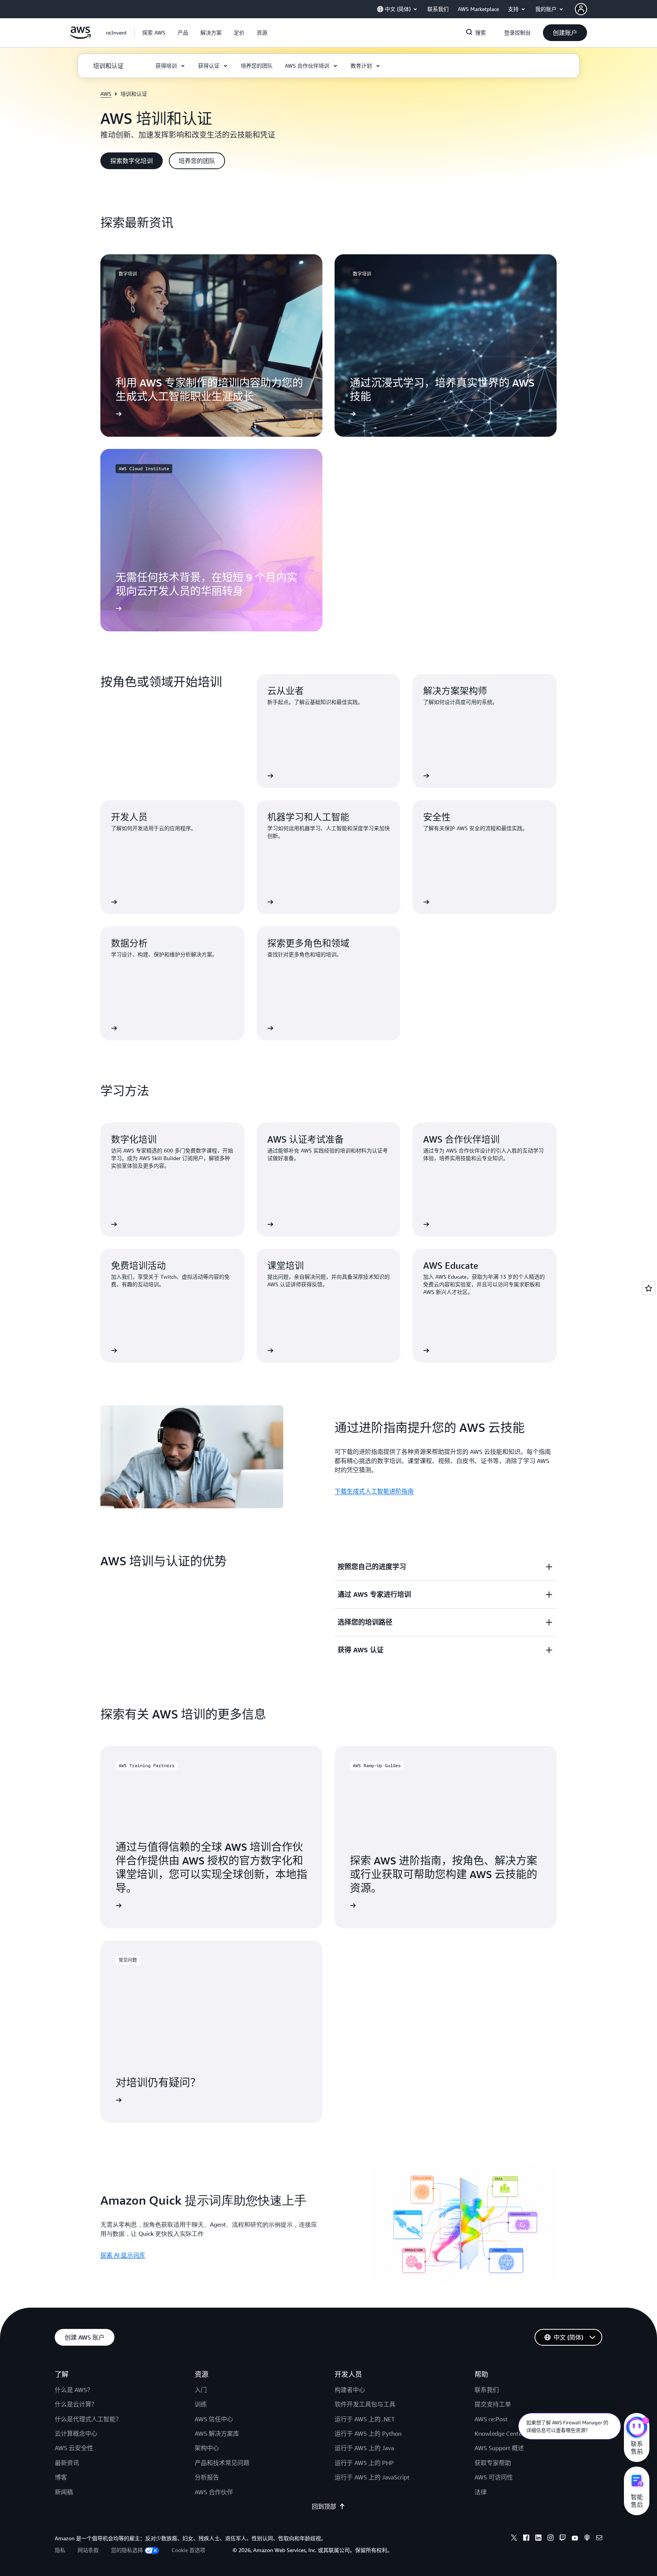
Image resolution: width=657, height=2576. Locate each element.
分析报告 (207, 2477)
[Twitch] (563, 2539)
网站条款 (88, 2550)
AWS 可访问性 (494, 2477)
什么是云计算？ (76, 2404)
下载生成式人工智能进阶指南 (374, 1491)
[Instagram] (551, 2539)
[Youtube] (575, 2539)
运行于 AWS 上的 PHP (364, 2463)
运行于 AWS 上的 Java (364, 2448)
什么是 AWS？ (74, 2390)
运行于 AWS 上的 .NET (365, 2419)
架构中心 (207, 2448)
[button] (154, 33)
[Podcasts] (587, 2539)
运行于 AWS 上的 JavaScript (372, 2477)
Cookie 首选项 (188, 2550)
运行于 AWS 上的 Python (368, 2433)
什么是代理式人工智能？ (88, 2419)
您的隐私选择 (127, 2550)
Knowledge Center (499, 2433)
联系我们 (487, 2390)
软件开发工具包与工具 (365, 2404)
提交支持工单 (493, 2404)
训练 (201, 2404)
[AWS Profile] (581, 9)
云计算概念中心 (76, 2433)
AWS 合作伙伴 (214, 2492)
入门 (201, 2390)
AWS (106, 94)
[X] (514, 2539)
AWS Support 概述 (499, 2448)
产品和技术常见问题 (222, 2463)
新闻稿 (64, 2492)
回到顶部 (324, 2506)
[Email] (599, 2539)
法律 (481, 2492)
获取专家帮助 (493, 2463)
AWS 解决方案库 (217, 2433)
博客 (61, 2477)
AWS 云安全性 (74, 2448)
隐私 (60, 2550)
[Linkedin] (538, 2539)
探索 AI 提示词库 (123, 2255)
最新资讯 (67, 2463)
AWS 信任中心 (214, 2419)
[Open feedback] (649, 1288)
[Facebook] (526, 2539)
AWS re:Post (491, 2419)
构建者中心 (350, 2390)
